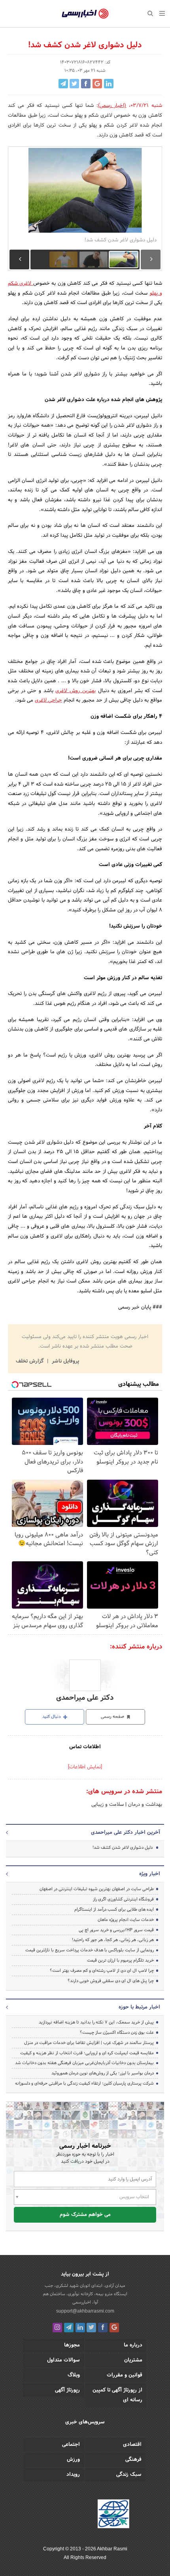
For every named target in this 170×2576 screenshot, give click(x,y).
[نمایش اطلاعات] (85, 1767)
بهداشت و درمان (144, 1805)
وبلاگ (74, 2375)
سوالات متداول (63, 2360)
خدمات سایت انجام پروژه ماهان (126, 1920)
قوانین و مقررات (125, 2375)
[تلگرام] (69, 2328)
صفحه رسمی (113, 1717)
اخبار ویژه (150, 1874)
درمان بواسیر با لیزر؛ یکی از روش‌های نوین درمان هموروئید (103, 2073)
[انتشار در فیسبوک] (86, 84)
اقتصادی (132, 2445)
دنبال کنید (52, 1717)
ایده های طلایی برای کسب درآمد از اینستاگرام (114, 1910)
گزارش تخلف (30, 1361)
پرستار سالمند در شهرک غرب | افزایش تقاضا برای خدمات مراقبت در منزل (89, 2043)
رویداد (73, 2475)
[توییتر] (91, 2328)
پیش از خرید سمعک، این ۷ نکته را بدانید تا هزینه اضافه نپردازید (96, 2022)
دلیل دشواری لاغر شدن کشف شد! (123, 1848)
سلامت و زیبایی (108, 1805)
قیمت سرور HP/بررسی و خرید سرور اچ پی (116, 1930)
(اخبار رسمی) (112, 106)
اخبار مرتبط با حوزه (139, 2007)
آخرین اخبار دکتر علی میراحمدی (126, 1833)
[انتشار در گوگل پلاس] (97, 84)
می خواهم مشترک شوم (85, 2215)
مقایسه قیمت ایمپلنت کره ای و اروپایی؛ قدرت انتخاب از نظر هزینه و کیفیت (87, 2053)
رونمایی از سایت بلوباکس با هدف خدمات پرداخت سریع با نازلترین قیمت (90, 1950)
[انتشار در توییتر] (74, 84)
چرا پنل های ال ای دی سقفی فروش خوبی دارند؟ (111, 1981)
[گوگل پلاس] (114, 2328)
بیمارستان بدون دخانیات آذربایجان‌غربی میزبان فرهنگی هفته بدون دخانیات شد (84, 2063)
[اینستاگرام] (57, 2328)
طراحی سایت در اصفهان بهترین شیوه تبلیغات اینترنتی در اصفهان (97, 1889)
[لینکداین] (80, 2328)
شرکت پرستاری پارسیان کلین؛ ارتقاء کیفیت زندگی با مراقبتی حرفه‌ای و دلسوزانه (84, 2083)
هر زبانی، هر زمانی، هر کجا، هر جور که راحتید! (113, 1940)
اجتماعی (71, 2445)
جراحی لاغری (48, 700)
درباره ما (133, 2345)
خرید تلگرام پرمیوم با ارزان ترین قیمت (120, 1960)
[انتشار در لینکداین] (109, 84)
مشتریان (133, 2360)
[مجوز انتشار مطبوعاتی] (113, 2515)
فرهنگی (133, 2460)
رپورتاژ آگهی (67, 2390)
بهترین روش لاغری (75, 691)
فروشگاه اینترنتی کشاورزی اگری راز (123, 1899)
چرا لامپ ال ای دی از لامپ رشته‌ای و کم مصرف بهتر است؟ (102, 1971)
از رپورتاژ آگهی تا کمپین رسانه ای (117, 2395)
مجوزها (72, 2345)
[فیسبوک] (103, 2328)
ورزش (73, 2460)
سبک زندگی (129, 2475)
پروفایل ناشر (65, 1361)
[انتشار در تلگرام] (63, 84)
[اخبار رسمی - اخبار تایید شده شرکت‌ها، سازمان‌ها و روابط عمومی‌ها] (85, 14)
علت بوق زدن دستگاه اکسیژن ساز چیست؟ (117, 2033)
